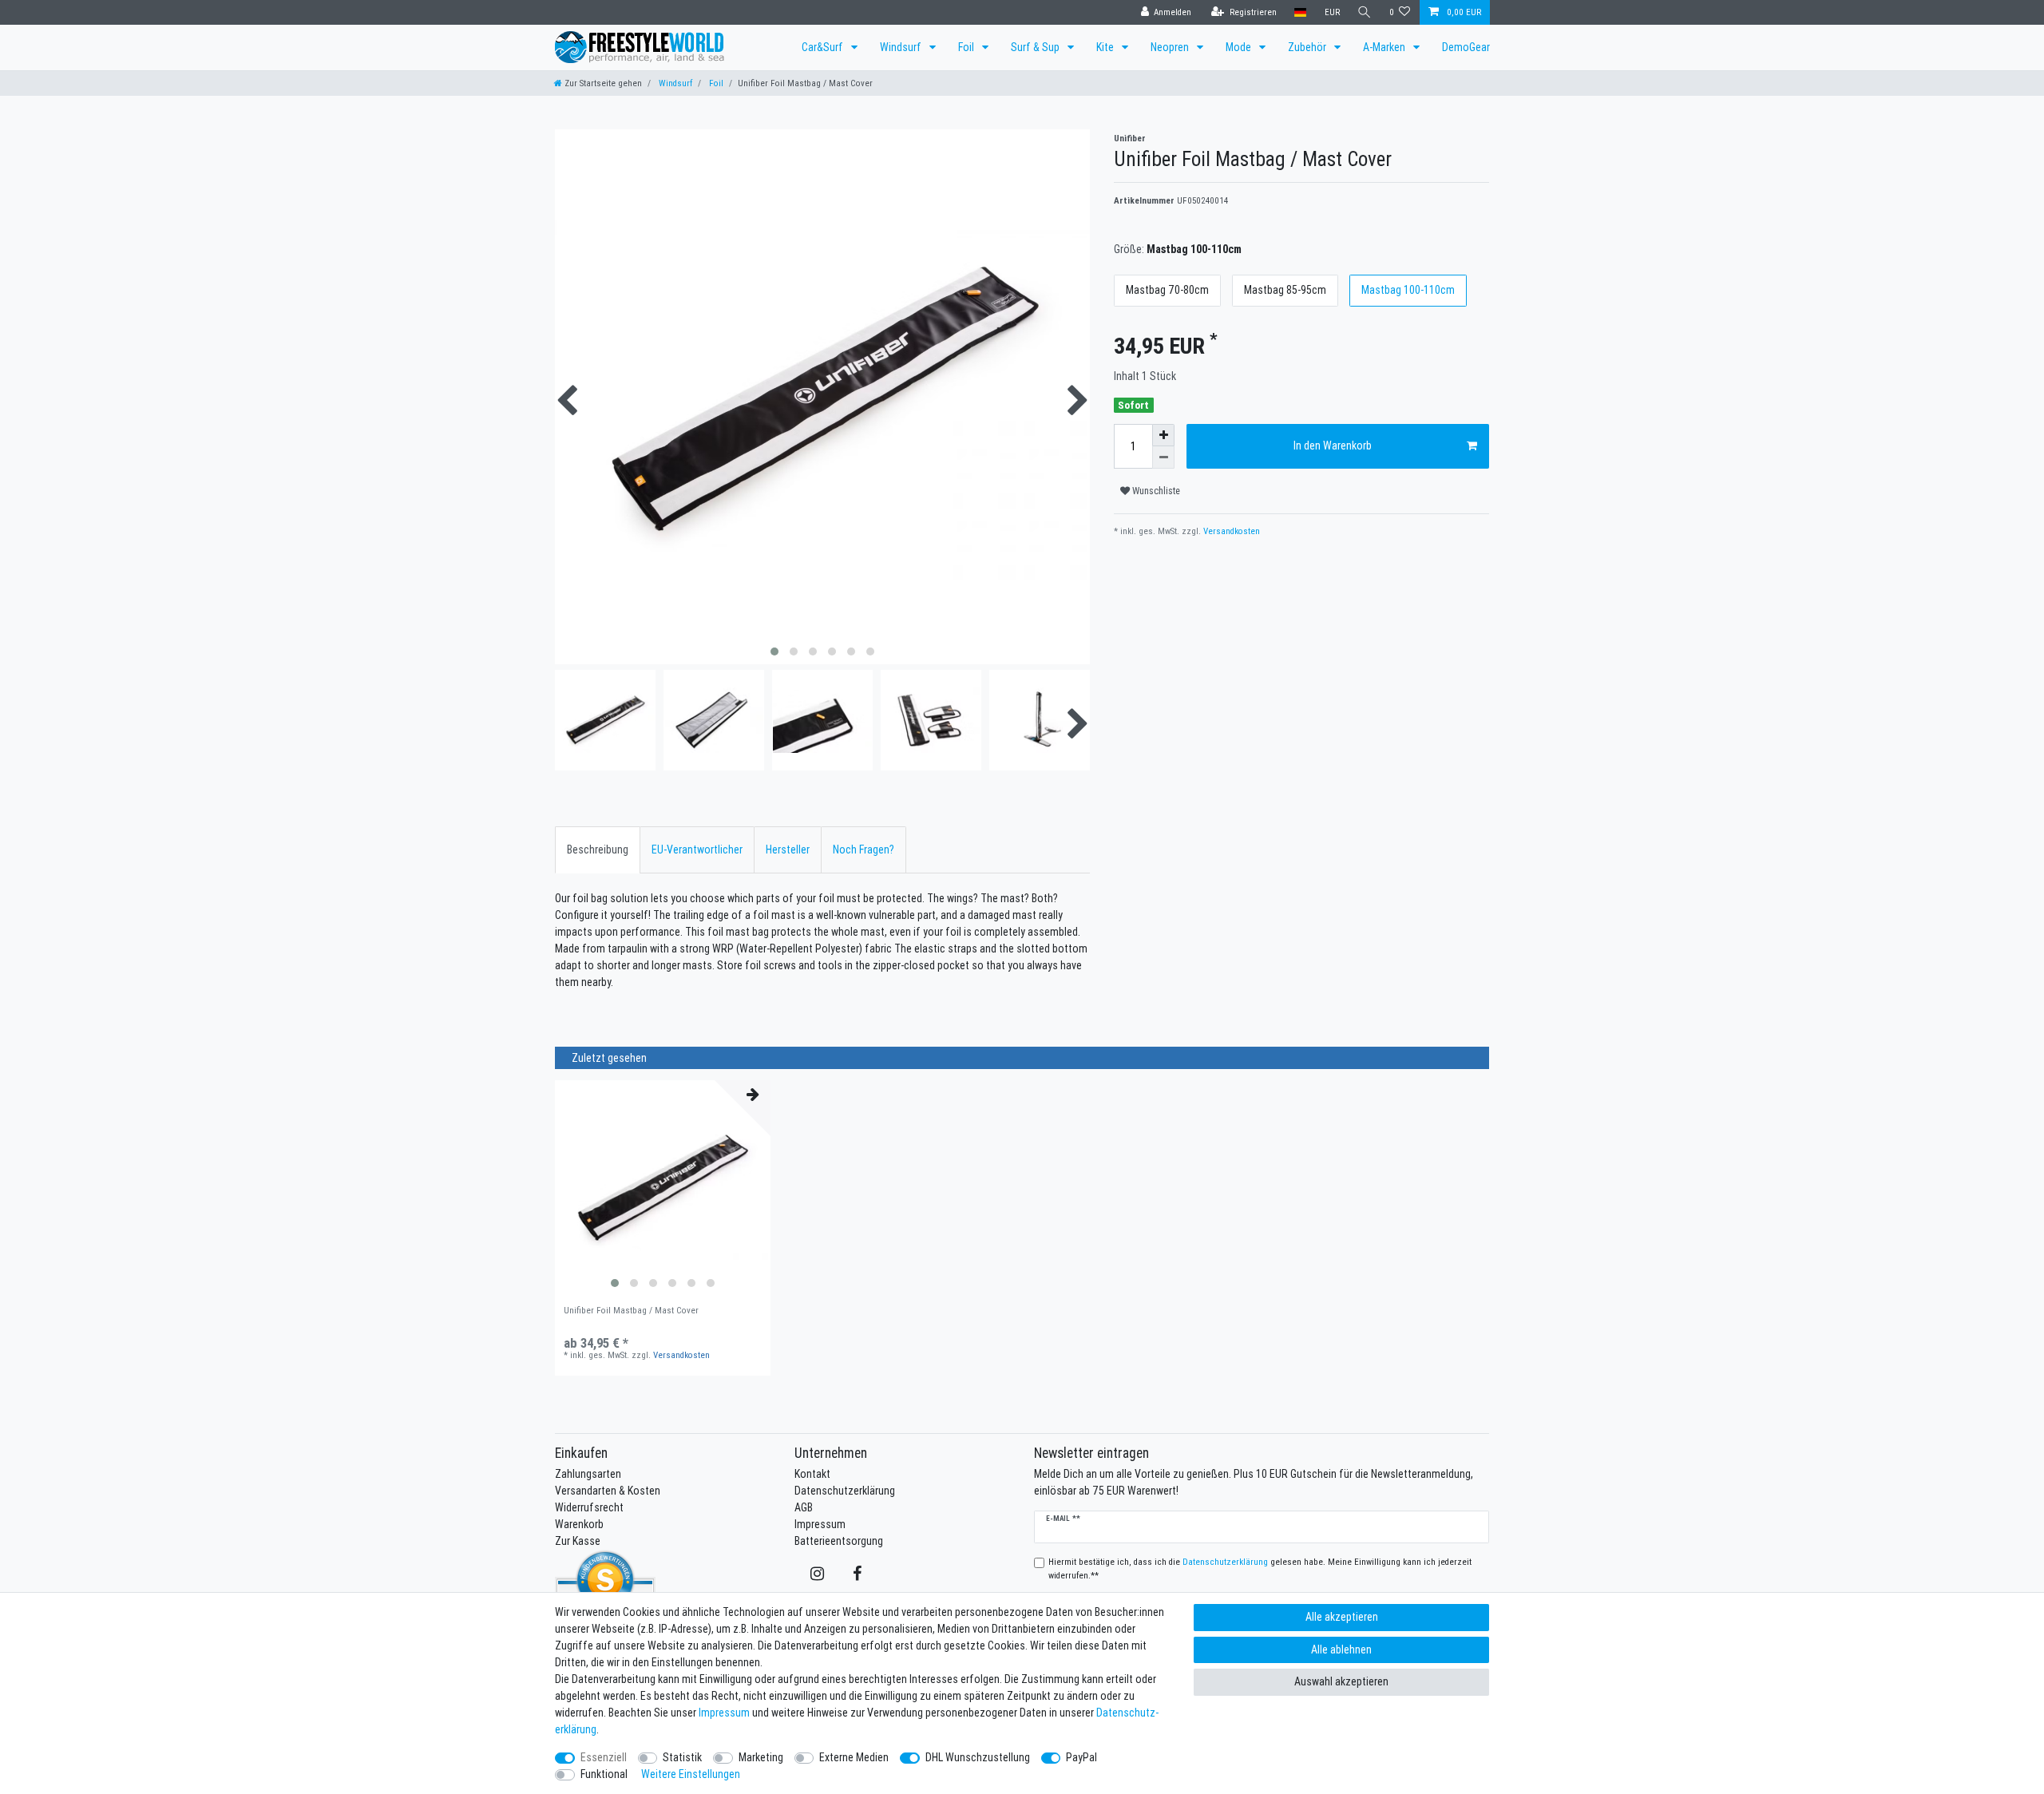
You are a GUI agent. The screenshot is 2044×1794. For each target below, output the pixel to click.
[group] (663, 1188)
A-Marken (1385, 47)
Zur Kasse (578, 1541)
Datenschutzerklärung (845, 1491)
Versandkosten (1230, 531)
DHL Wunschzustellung (978, 1757)
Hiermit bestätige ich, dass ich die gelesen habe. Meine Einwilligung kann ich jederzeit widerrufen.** (1260, 1568)
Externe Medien (854, 1757)
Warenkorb (579, 1524)
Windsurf (902, 47)
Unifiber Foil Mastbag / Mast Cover (631, 1311)
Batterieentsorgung (839, 1541)
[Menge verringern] (1163, 457)
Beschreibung (598, 849)
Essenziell (604, 1757)
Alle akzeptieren (1342, 1617)
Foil (967, 47)
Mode (1240, 47)
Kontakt (812, 1474)
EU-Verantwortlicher (697, 849)
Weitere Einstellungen (691, 1774)
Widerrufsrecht (589, 1507)
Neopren (1171, 47)
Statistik (682, 1757)
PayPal (1081, 1757)
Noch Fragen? (864, 849)
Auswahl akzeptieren (1341, 1681)
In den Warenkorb (1333, 446)
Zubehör (1308, 47)
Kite (1106, 47)
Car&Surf (824, 47)
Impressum (820, 1524)
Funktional (604, 1774)
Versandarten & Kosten (608, 1491)
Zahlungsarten (588, 1474)
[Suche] (1365, 12)
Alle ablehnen (1341, 1649)
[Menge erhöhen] (1163, 435)
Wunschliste (1155, 491)
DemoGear (1466, 47)
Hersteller (788, 849)
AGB (804, 1507)
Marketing (761, 1757)
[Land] (1300, 12)
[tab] (598, 850)
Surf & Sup (1036, 47)
